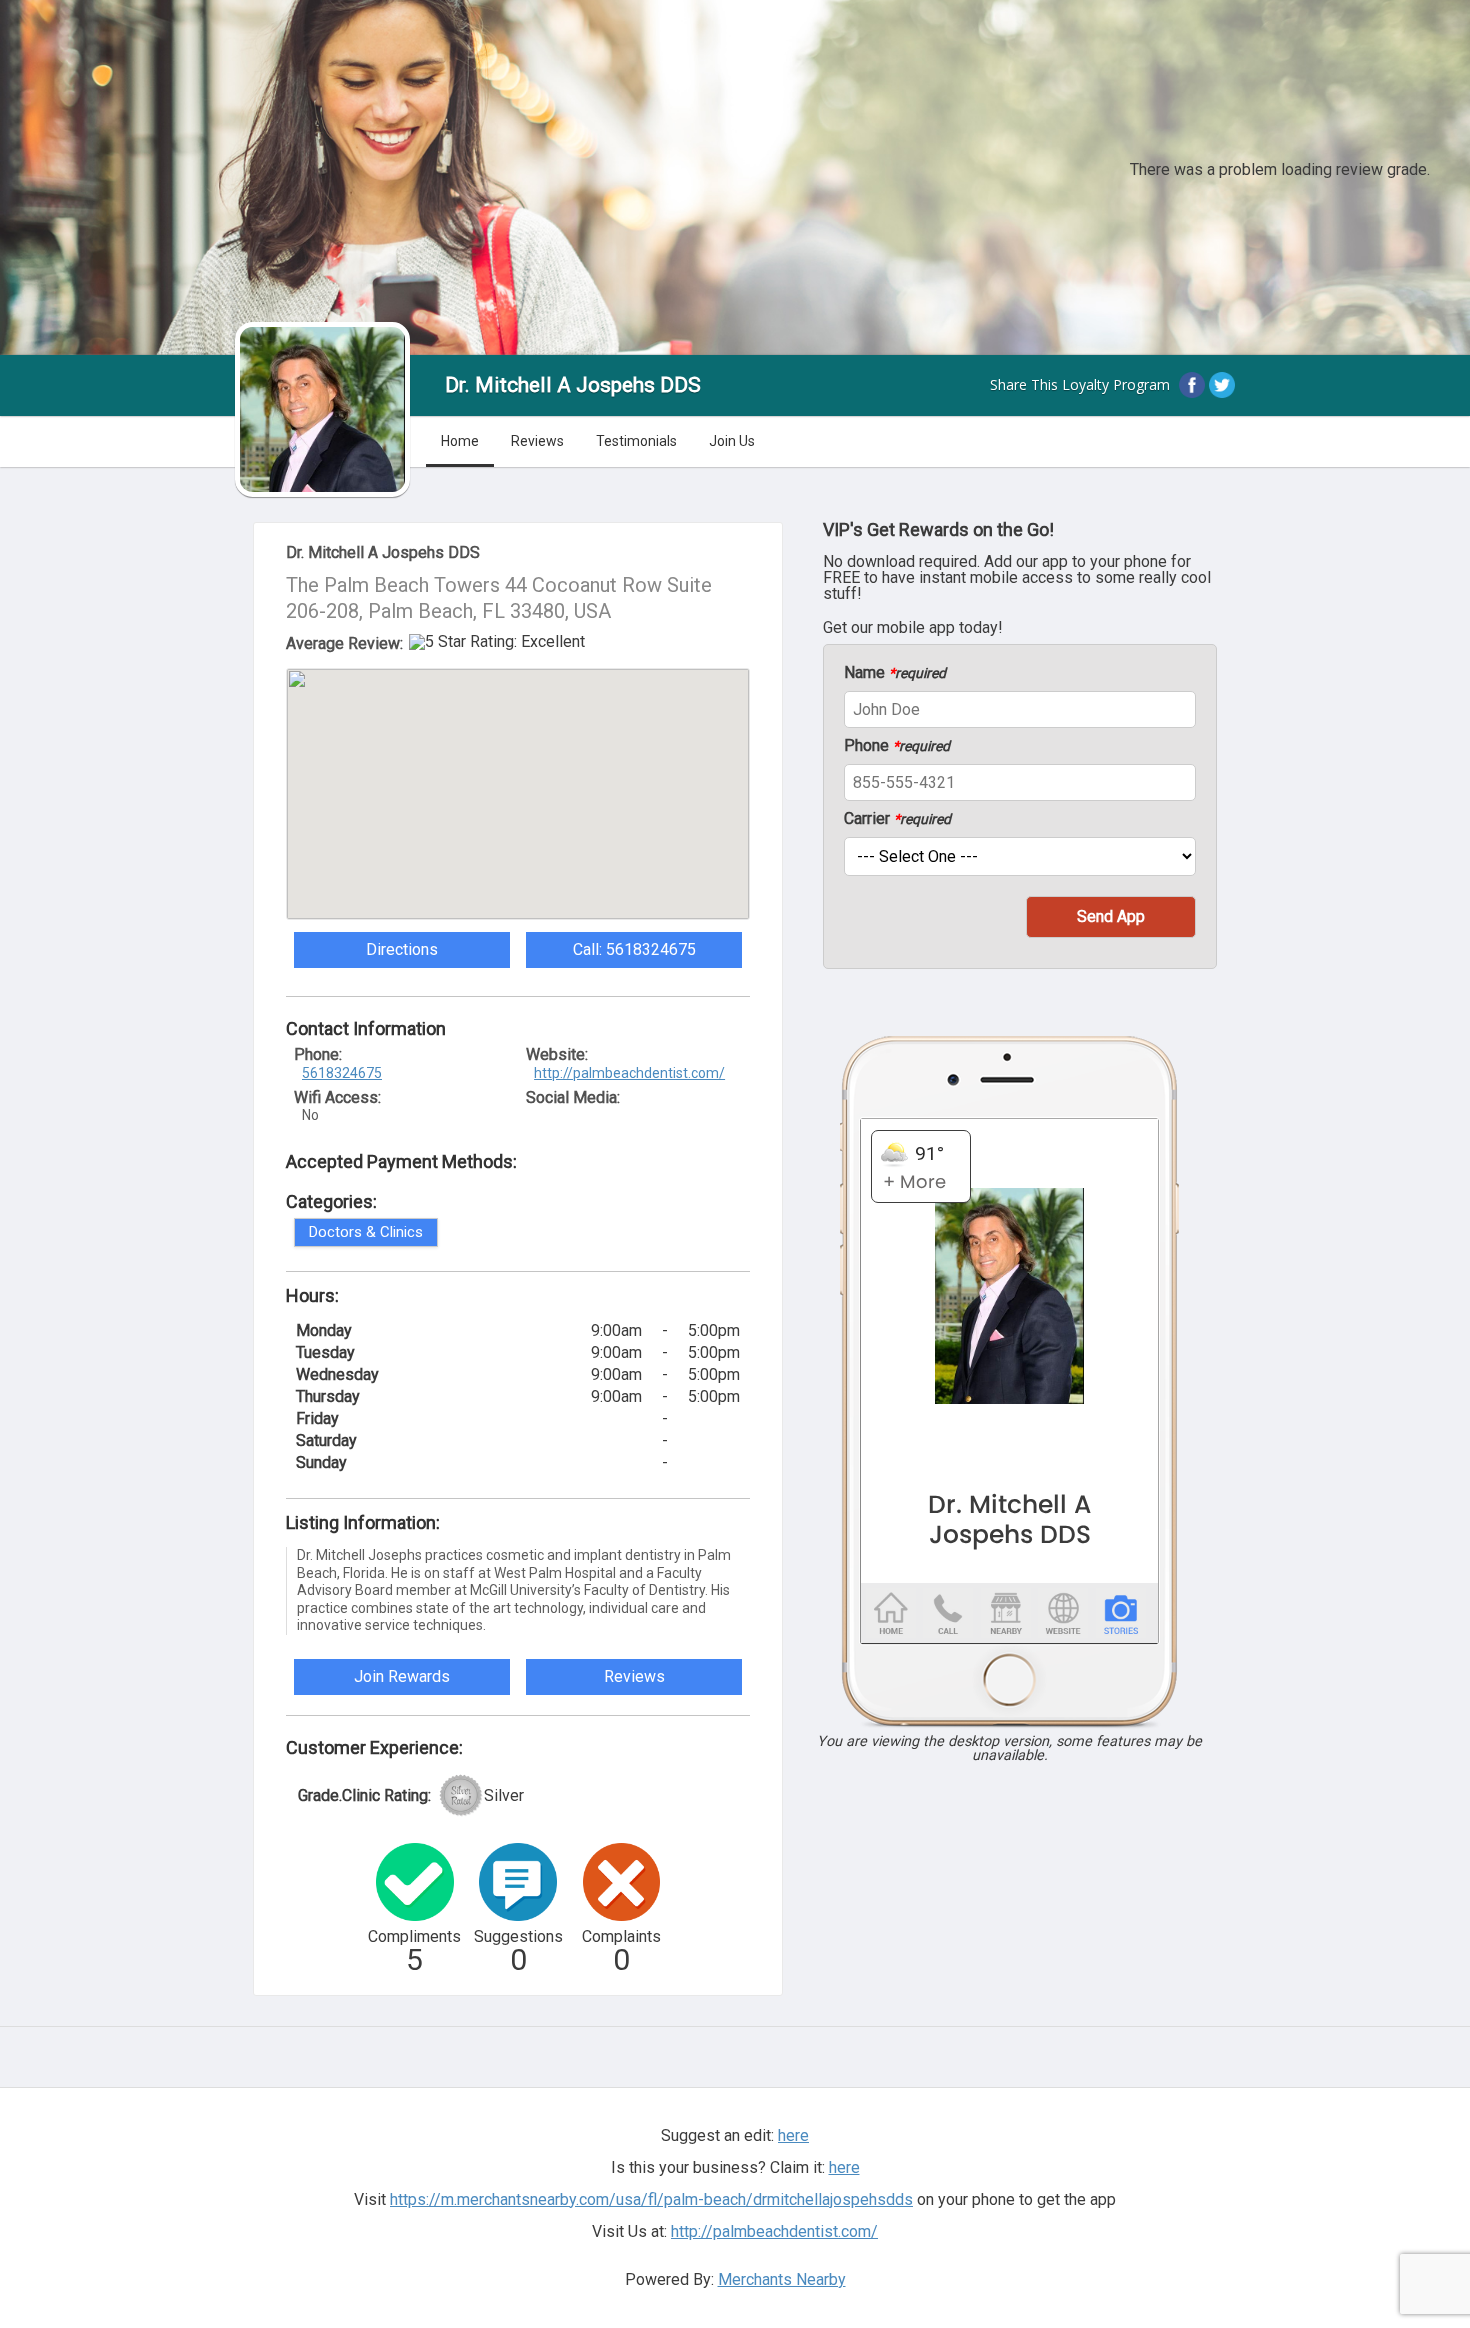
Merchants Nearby (782, 2279)
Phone (897, 746)
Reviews (537, 441)
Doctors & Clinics (366, 1232)
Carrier (897, 819)
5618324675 (342, 1073)
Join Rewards (402, 1676)
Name (895, 673)
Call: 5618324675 (634, 949)
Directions (402, 949)
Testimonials (636, 441)
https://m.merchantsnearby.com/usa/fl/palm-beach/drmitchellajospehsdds (651, 2199)
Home (460, 441)
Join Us (732, 441)
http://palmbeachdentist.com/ (629, 1073)
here (844, 2167)
